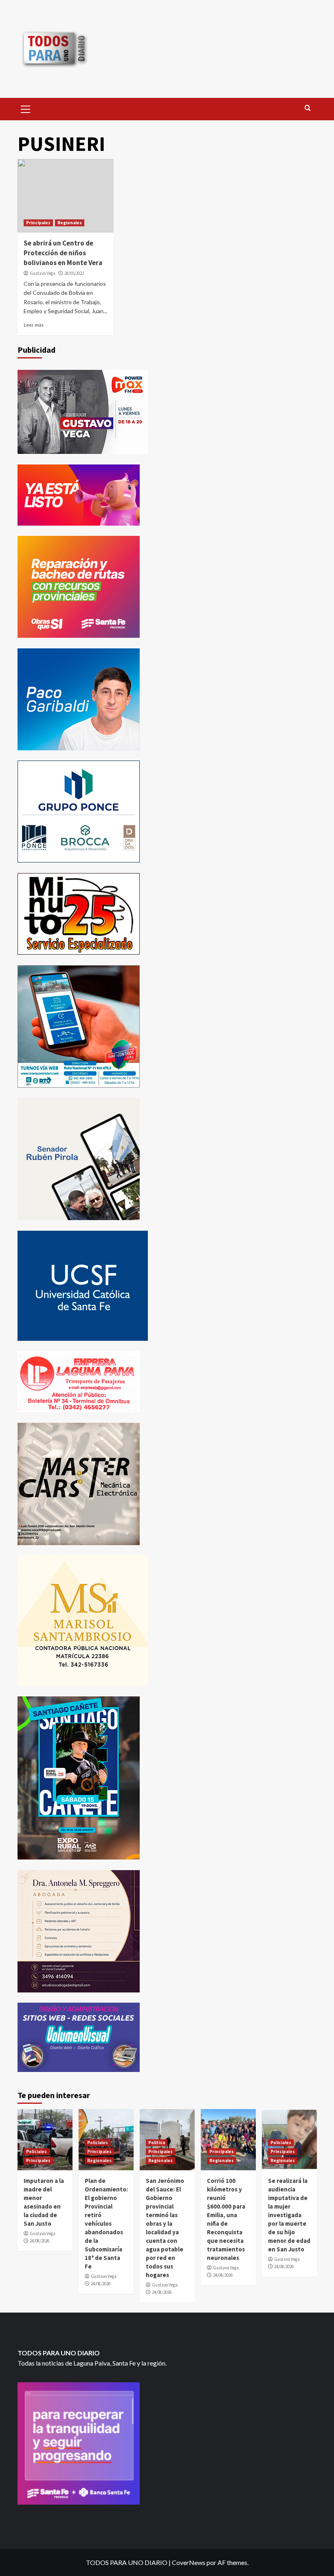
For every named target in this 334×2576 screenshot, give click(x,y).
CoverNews (189, 2562)
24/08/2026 (40, 2241)
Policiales (36, 2151)
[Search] (308, 108)
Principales (38, 223)
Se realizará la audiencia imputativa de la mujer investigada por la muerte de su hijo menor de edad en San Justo (289, 2215)
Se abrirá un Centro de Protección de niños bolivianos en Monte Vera (63, 253)
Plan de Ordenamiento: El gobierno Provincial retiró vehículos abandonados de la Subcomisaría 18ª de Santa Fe (106, 2223)
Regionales (70, 223)
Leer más (34, 325)
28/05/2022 (74, 273)
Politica (157, 2143)
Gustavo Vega (43, 273)
